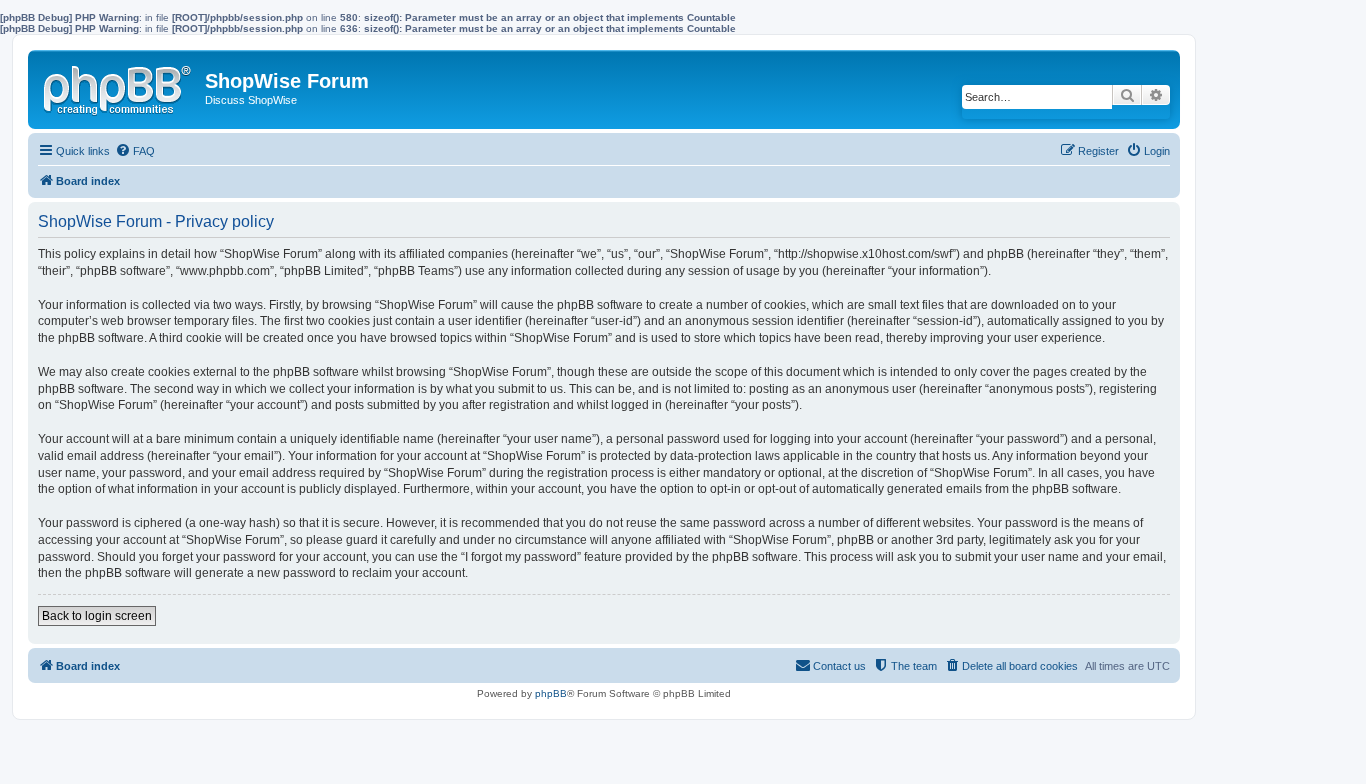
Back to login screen (97, 616)
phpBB (551, 693)
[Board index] (119, 86)
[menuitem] (135, 151)
